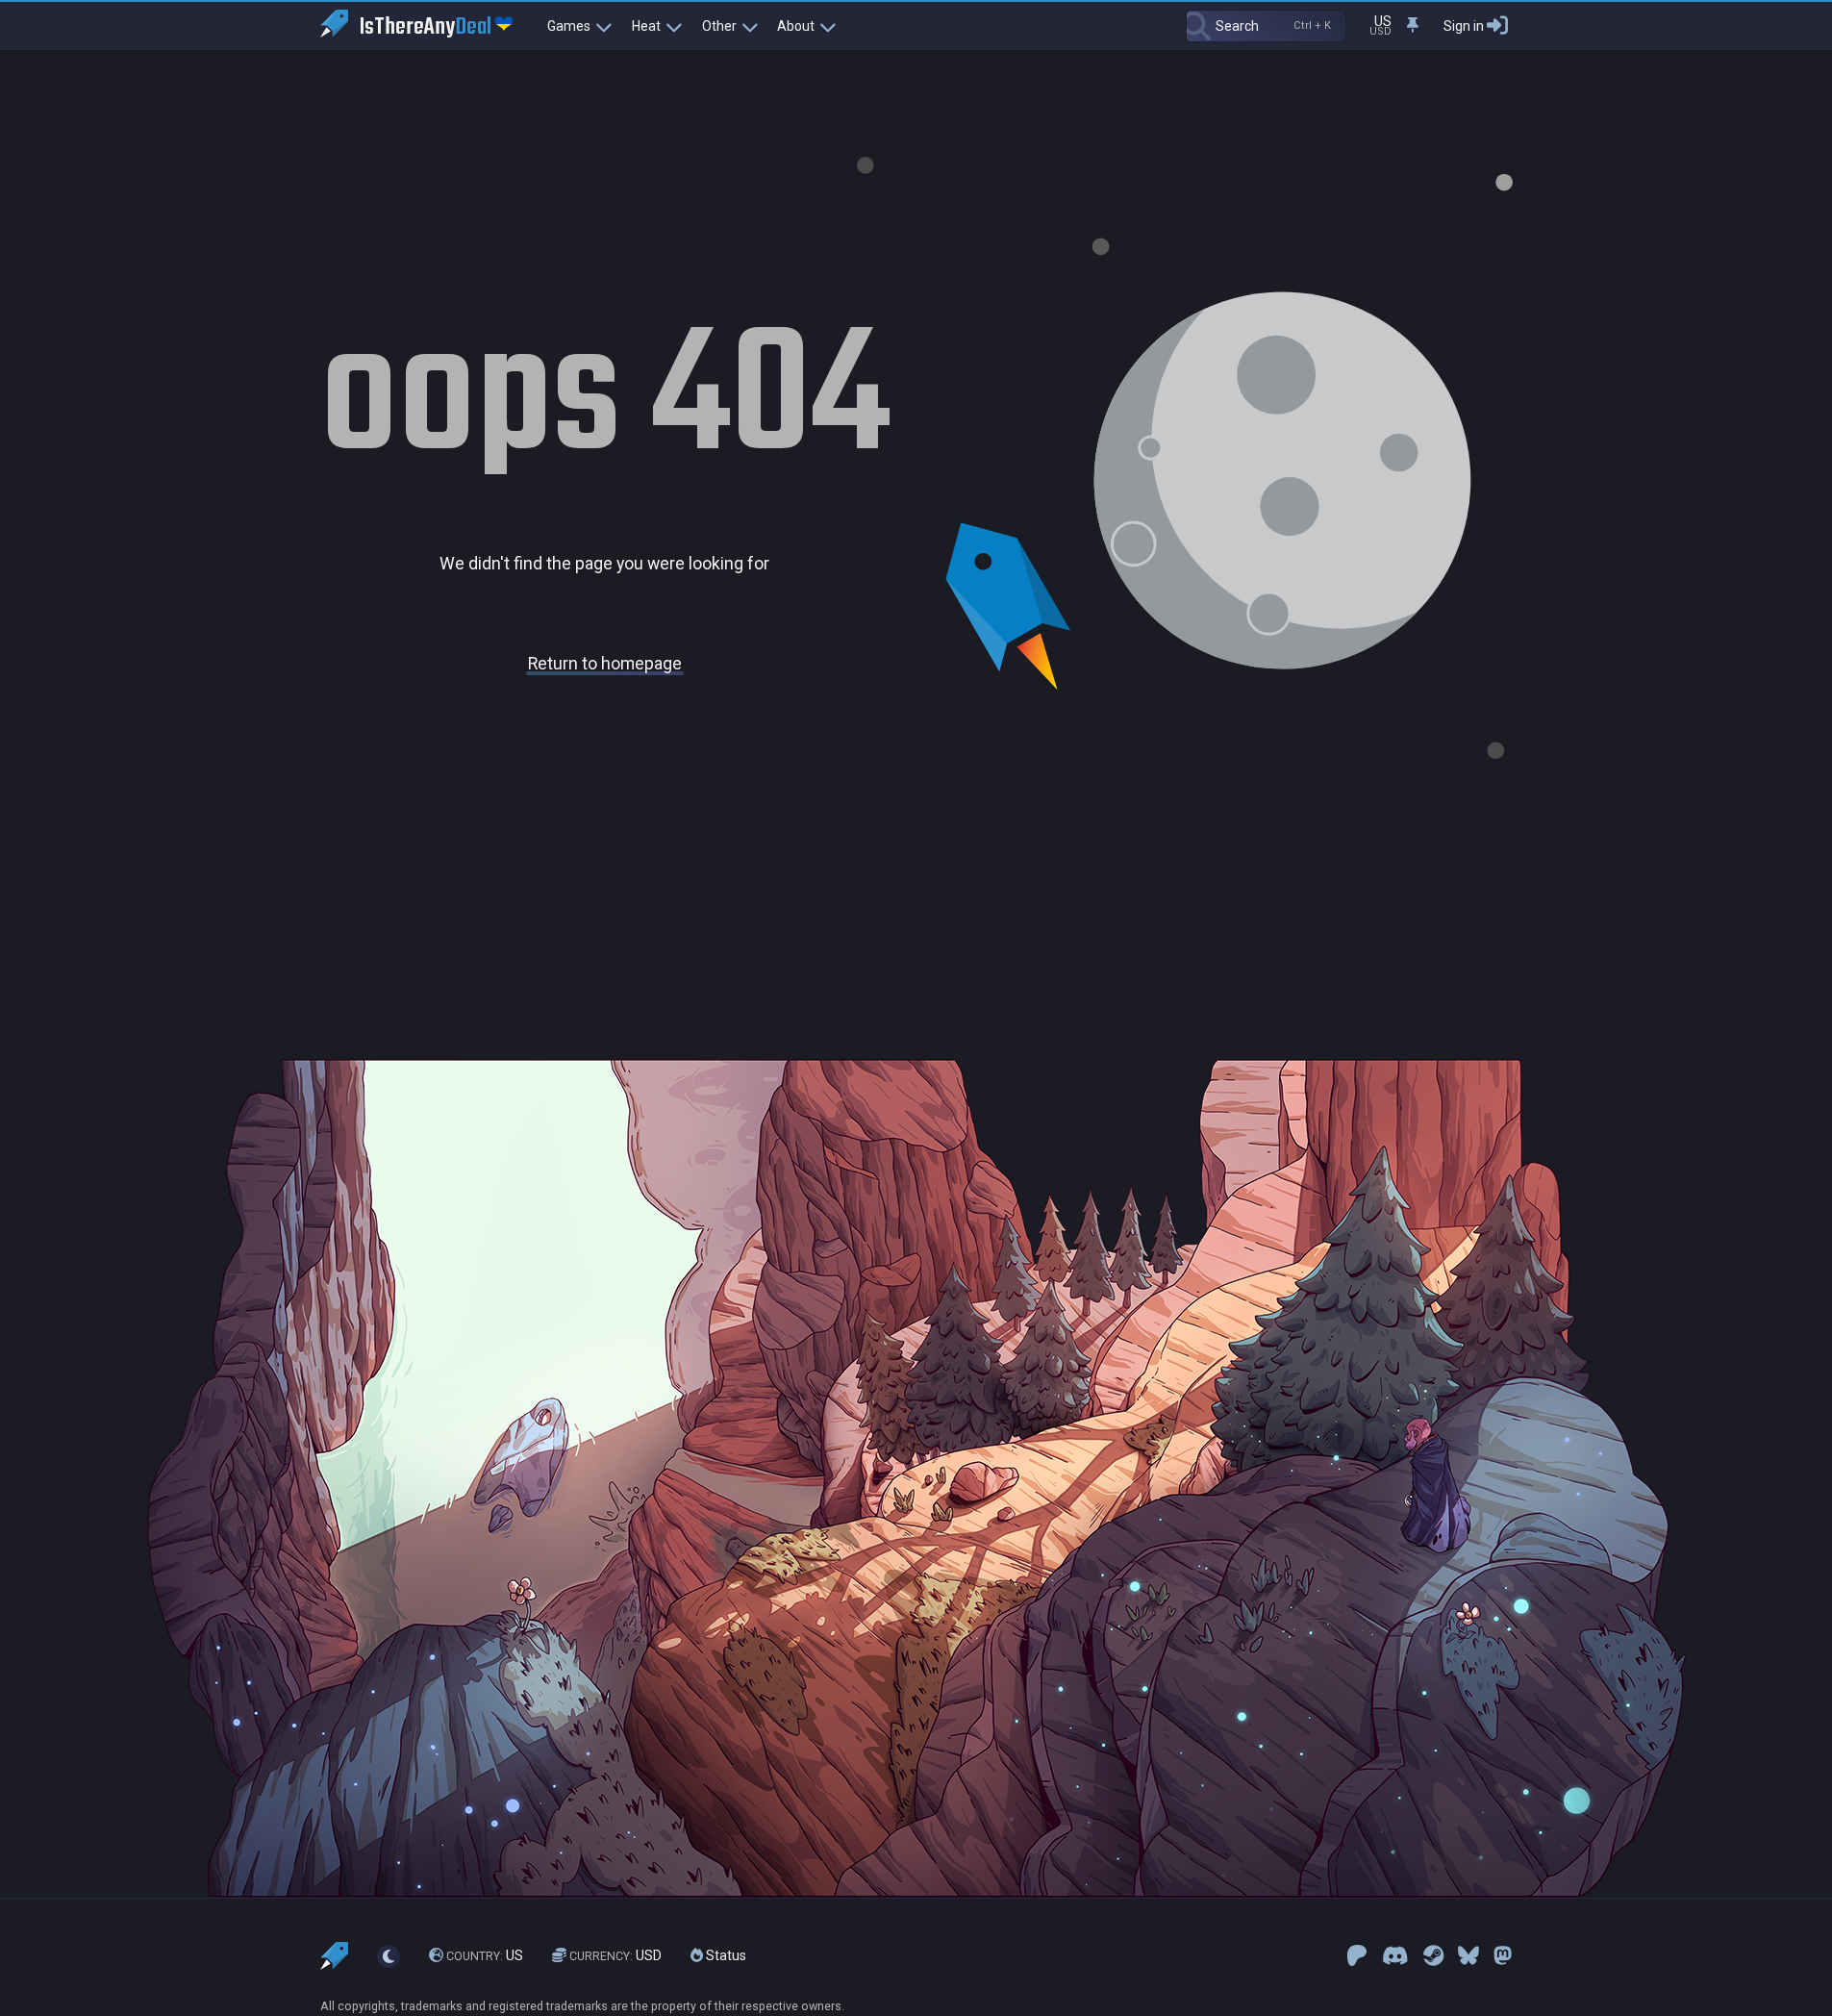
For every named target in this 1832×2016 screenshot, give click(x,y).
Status (725, 1955)
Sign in (1464, 26)
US (485, 1955)
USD (615, 1955)
